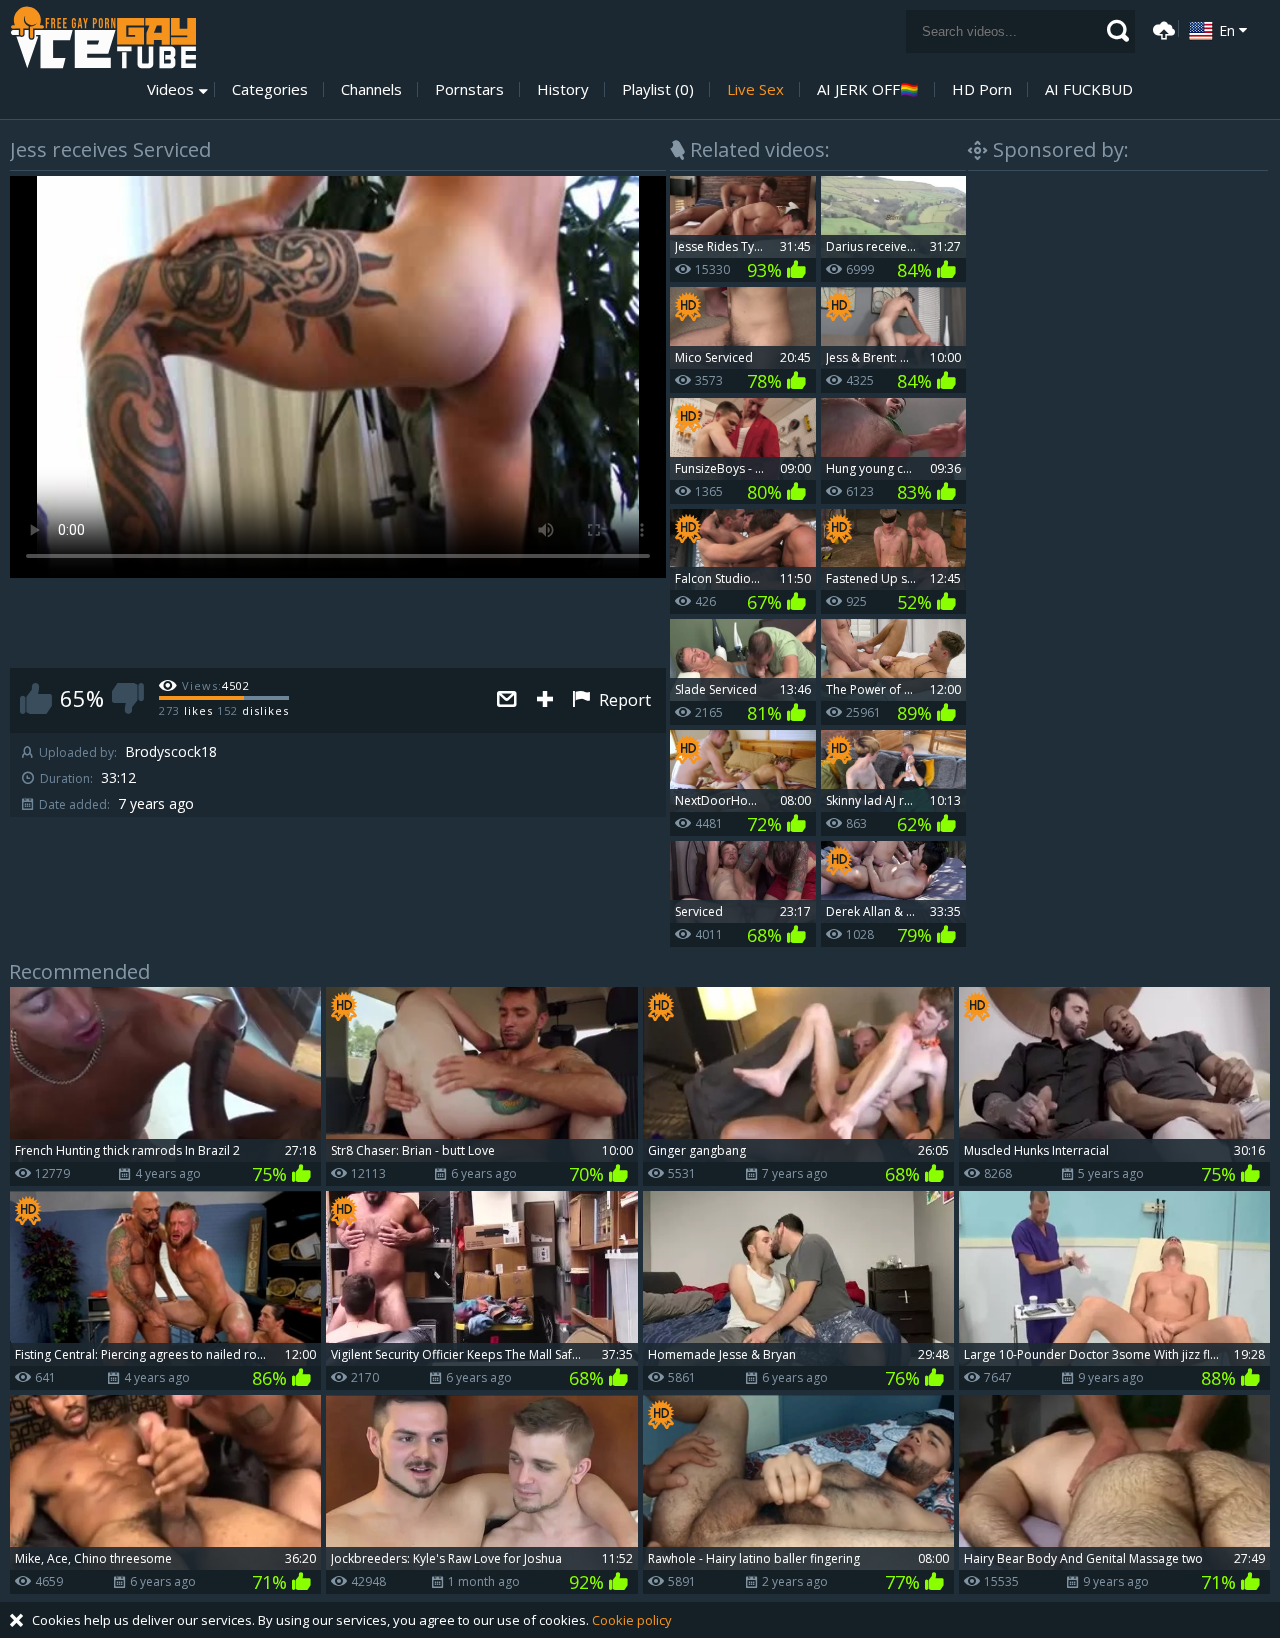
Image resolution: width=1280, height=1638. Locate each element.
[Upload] (1161, 28)
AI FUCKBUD (1089, 89)
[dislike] (128, 698)
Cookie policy (632, 1620)
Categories (270, 89)
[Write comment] (507, 700)
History (563, 89)
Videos (170, 89)
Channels (371, 89)
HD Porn (982, 89)
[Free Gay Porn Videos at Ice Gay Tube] (103, 37)
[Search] (1118, 31)
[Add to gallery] (545, 700)
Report (623, 700)
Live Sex (755, 89)
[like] (36, 698)
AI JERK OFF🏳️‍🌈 (868, 89)
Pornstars (469, 89)
